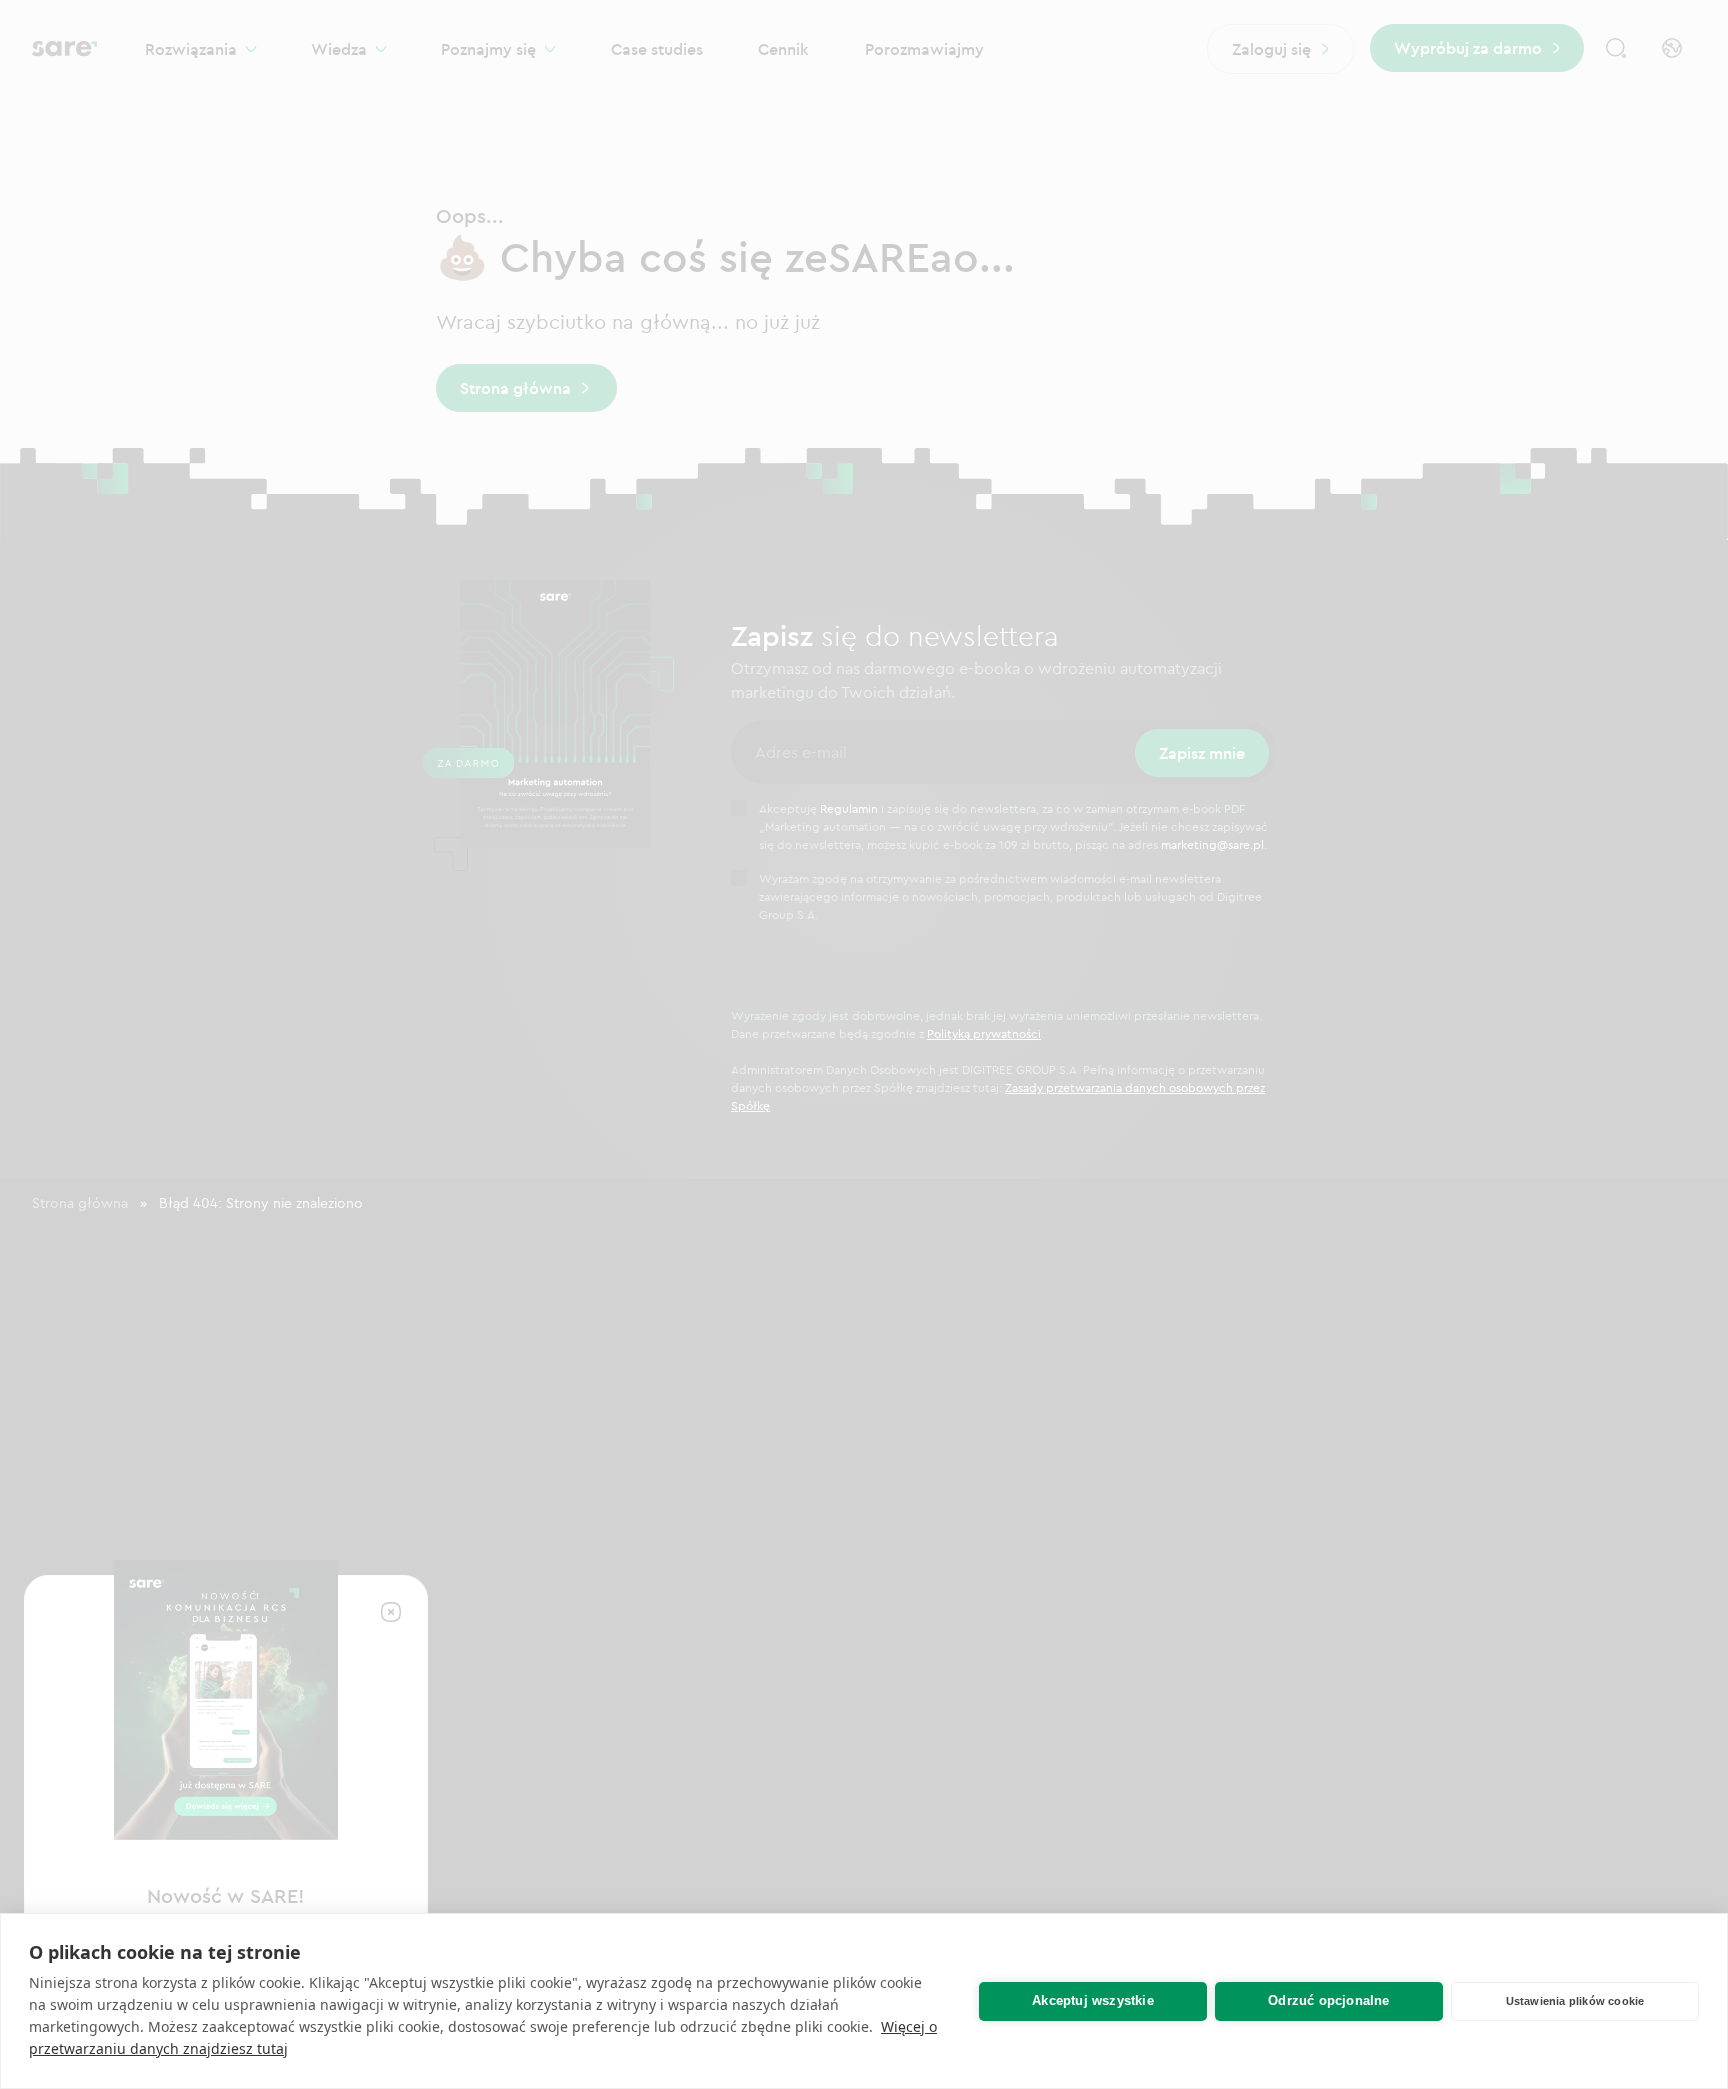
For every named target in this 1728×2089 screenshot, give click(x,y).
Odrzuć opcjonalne (1328, 2000)
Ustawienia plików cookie (1575, 2001)
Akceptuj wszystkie (1093, 2000)
